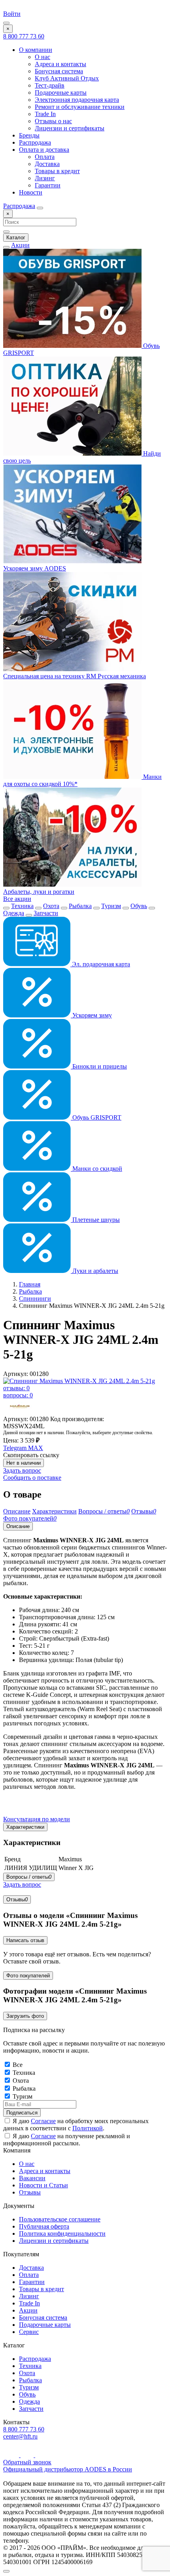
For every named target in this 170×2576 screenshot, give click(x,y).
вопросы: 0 (18, 1395)
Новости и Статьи (43, 2185)
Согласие (43, 2121)
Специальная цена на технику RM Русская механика (75, 676)
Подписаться (22, 2113)
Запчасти (46, 913)
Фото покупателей (28, 1976)
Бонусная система (59, 71)
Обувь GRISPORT (96, 1117)
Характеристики (25, 1827)
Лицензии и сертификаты (70, 128)
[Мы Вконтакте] (41, 2455)
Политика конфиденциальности (62, 2233)
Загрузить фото (25, 2016)
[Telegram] (28, 2455)
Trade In (45, 114)
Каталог (16, 238)
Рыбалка (80, 906)
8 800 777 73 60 (24, 36)
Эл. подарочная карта (100, 964)
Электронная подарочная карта (77, 100)
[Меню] (6, 23)
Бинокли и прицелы (99, 1066)
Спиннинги (35, 1298)
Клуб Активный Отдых (67, 78)
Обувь (139, 906)
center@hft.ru (20, 2436)
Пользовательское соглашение (60, 2219)
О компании (36, 50)
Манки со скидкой (96, 1169)
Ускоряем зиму (91, 1015)
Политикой (88, 2128)
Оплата (45, 157)
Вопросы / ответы (29, 1877)
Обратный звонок (27, 2462)
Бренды (29, 135)
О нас (42, 57)
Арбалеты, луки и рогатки (39, 892)
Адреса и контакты (60, 64)
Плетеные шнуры (95, 1220)
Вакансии (32, 2178)
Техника (22, 906)
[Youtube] (12, 2455)
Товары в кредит (57, 171)
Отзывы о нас (53, 121)
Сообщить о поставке (32, 1478)
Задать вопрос (22, 1470)
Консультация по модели (37, 1819)
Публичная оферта (44, 2226)
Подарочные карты (61, 93)
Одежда (14, 913)
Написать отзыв (25, 1940)
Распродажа (35, 142)
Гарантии (48, 185)
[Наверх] (6, 2571)
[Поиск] (40, 208)
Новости (31, 192)
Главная (30, 1284)
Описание (18, 1526)
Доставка (47, 164)
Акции (20, 245)
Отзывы (17, 1900)
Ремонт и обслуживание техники (80, 107)
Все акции (17, 899)
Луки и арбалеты (94, 1271)
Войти (12, 14)
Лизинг (45, 178)
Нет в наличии (24, 1463)
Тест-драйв (50, 85)
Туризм (111, 906)
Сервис (29, 2332)
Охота (51, 906)
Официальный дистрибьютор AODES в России (68, 2469)
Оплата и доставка (44, 150)
